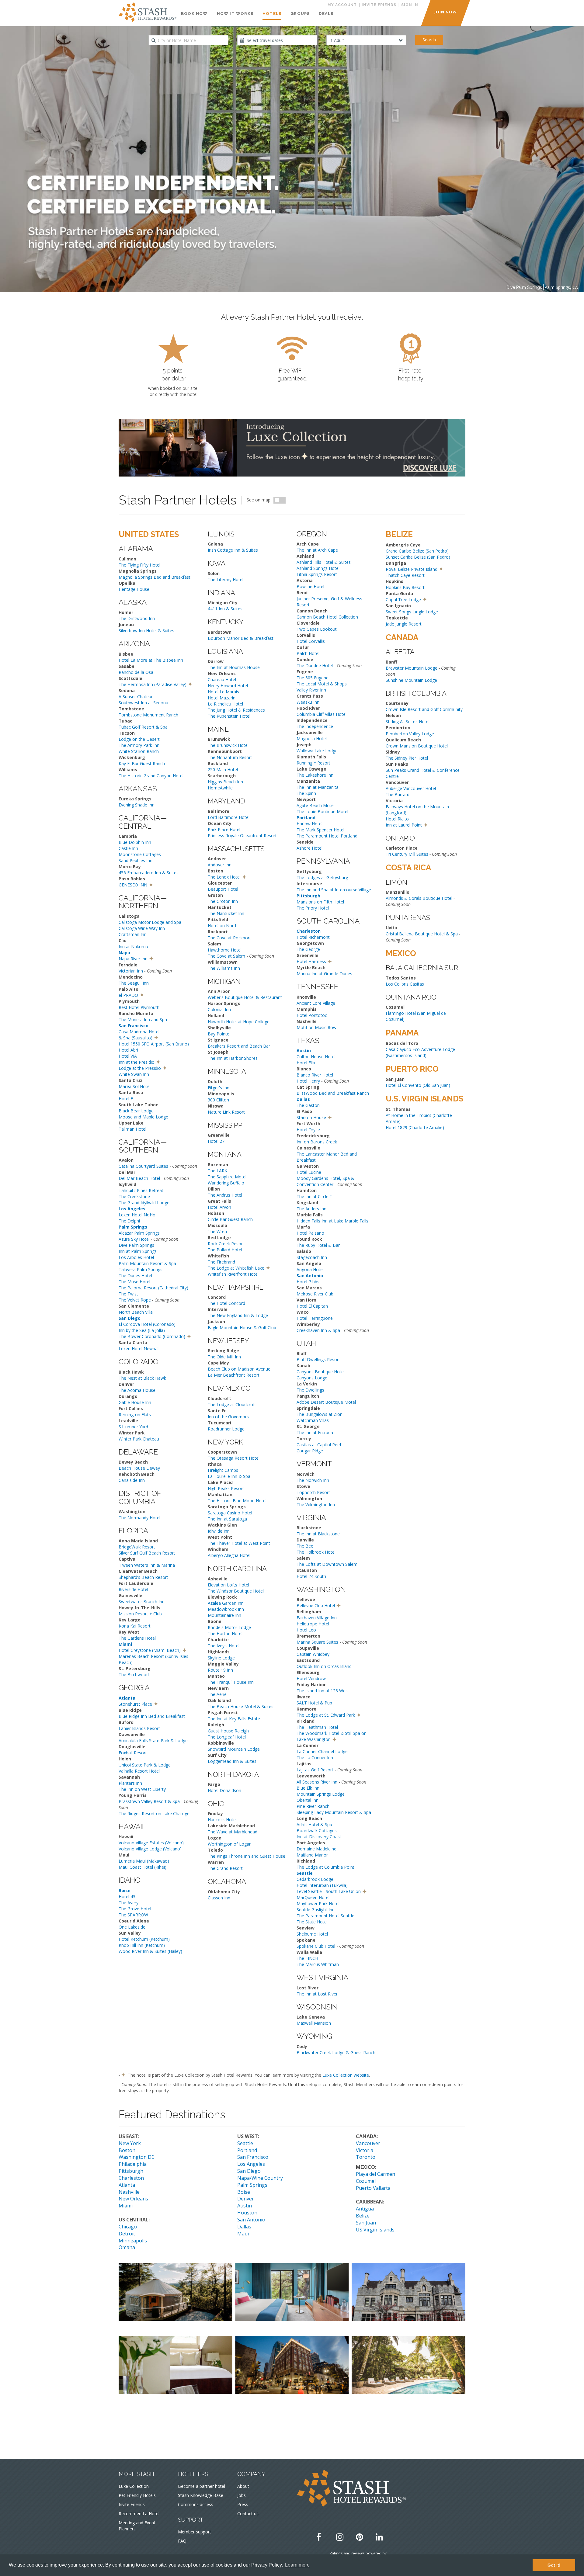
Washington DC (137, 2157)
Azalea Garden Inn (226, 1603)
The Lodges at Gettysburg (322, 877)
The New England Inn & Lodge (238, 1315)
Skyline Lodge (221, 1658)
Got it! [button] (554, 2565)
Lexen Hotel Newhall (139, 1349)
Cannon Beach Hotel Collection (327, 617)
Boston (127, 2150)
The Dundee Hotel (315, 666)
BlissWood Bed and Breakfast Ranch (333, 1093)
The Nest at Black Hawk (142, 1378)
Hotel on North (223, 926)
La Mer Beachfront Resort (234, 1375)
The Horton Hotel (225, 1633)
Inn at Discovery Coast (319, 1837)
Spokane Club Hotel (316, 1946)
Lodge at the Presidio (140, 1068)
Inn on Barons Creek (317, 1142)
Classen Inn (219, 1898)
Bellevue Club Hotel (316, 1605)
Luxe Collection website (346, 2075)
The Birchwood (134, 1675)
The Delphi (129, 1221)
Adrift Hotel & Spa (314, 1824)
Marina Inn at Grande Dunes (324, 974)
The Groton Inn (223, 901)
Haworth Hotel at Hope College (239, 1022)
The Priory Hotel (313, 908)
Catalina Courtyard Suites (143, 1166)
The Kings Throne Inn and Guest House (247, 1856)
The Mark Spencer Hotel (320, 830)
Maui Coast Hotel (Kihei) (143, 1867)
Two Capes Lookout (317, 629)
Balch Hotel (308, 653)
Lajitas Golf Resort (315, 1770)
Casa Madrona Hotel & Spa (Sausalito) (139, 1035)
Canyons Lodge (312, 1378)
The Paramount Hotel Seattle (325, 1916)
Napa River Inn (133, 959)
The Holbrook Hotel (316, 1552)
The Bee (305, 1546)
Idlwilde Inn (219, 1531)
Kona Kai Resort (135, 1626)
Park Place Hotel (224, 829)
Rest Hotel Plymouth (139, 1007)
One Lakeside (132, 1927)
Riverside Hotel (133, 1589)
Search (429, 40)
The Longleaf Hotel (227, 1737)
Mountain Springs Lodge (321, 1794)
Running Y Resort (313, 763)
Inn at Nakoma (133, 946)
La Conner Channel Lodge (322, 1751)
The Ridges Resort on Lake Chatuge (154, 1813)
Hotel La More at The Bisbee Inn (151, 660)
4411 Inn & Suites (225, 609)
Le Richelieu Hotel (225, 704)
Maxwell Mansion (314, 2023)
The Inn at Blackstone (318, 1534)
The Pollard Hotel (225, 1250)
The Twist (128, 1294)
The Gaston (308, 1105)
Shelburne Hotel (312, 1934)
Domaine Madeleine (316, 1849)
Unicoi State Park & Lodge (145, 1765)
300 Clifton (218, 1100)
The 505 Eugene (313, 678)
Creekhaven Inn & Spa (318, 1330)
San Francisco (253, 2157)
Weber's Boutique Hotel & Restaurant (245, 997)
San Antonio (310, 1276)
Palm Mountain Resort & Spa (147, 1263)
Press (243, 2504)
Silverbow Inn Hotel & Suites (146, 631)
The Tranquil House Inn (231, 1682)
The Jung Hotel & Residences (236, 710)
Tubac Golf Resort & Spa (143, 727)
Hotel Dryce (308, 1130)
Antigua (365, 2209)
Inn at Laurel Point (404, 825)
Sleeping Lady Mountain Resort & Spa (334, 1812)
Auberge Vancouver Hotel (411, 788)
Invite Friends (132, 2504)
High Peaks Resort (226, 1488)
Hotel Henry (308, 1081)
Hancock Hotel (222, 1820)
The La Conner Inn (315, 1758)
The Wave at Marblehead (233, 1832)
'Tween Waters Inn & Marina (147, 1565)
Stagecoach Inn (312, 1257)
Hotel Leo (306, 1630)
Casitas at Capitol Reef (319, 1445)
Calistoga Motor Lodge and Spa (150, 922)
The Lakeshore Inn (315, 775)
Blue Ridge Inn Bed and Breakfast (152, 1716)
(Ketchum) (154, 1945)
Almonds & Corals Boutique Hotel (419, 898)
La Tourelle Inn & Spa (229, 1476)
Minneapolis (133, 2241)
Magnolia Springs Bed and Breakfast (155, 577)
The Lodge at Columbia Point (325, 1867)
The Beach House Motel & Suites (241, 1706)
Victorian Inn (131, 971)
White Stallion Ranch (139, 751)
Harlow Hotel (309, 824)
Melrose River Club (315, 1294)
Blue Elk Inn (308, 1788)
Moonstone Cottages (140, 854)
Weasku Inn (308, 702)
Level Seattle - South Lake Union (329, 1891)
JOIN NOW (446, 12)
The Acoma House (137, 1390)
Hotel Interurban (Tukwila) (322, 1885)
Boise (244, 2192)
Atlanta (127, 2185)
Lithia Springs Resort (317, 574)
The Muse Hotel (134, 1282)
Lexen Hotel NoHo (137, 1215)
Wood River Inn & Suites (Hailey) (150, 1951)
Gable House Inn (135, 1402)
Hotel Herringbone (315, 1318)
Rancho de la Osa (136, 672)
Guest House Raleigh (228, 1731)
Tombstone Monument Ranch (148, 715)
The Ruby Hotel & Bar (318, 1245)
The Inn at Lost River (317, 1994)
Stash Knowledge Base (201, 2495)
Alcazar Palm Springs (139, 1233)
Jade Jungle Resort (404, 624)
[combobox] (188, 40)
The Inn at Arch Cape (317, 550)
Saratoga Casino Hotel (230, 1513)
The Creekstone (134, 1196)
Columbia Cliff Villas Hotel (322, 714)
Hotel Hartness (311, 961)
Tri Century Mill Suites (407, 854)
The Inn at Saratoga (227, 1519)
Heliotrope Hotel (313, 1624)
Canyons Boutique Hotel (321, 1372)
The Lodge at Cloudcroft (232, 1404)
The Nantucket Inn (226, 913)
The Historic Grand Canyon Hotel (151, 776)
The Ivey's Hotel (224, 1646)
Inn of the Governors (228, 1417)
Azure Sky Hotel (134, 1239)
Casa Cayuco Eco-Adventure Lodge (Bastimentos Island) (420, 1052)
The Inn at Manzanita (318, 787)
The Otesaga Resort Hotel (234, 1458)
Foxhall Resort (133, 1753)
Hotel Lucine (309, 1172)
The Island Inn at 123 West (323, 1691)
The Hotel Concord (226, 1303)
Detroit (127, 2234)
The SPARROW (133, 1915)
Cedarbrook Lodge (315, 1879)
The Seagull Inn (134, 983)
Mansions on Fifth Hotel (320, 902)
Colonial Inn (219, 1009)
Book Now (194, 14)
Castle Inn (128, 848)
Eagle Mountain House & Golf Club (242, 1328)
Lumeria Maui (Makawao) (144, 1861)
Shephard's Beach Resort (143, 1577)
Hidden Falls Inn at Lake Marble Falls (332, 1221)
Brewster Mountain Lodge (412, 668)
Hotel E (126, 1099)
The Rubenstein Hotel (229, 716)
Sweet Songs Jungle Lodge (412, 612)
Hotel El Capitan (312, 1306)
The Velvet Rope (135, 1300)
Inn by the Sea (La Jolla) (142, 1330)
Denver (246, 2199)
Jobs (242, 2495)
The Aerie (217, 1694)
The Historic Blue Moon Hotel (237, 1501)
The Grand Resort (225, 1868)
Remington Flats (135, 1415)
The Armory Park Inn (139, 745)
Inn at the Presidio (137, 1062)
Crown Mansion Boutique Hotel (417, 746)
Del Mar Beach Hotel (139, 1178)
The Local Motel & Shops (322, 684)
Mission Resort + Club (140, 1614)
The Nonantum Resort (230, 757)
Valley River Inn (311, 690)
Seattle (245, 2143)
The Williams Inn (224, 968)
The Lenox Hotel (224, 877)
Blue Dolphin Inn (135, 842)
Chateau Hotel (222, 680)
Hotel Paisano (310, 1233)
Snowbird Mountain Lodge (234, 1749)
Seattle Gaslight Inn (316, 1910)
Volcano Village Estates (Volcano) (151, 1843)
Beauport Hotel (223, 889)
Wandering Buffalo (226, 1183)
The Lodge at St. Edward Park (326, 1715)
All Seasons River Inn (317, 1782)
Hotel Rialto (397, 819)
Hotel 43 (127, 1896)
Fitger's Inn (219, 1088)
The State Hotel (312, 1922)
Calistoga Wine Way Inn (142, 928)
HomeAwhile (220, 788)
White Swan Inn (134, 1074)
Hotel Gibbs (308, 1282)
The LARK (217, 1171)
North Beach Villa (136, 1312)
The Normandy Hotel (139, 1518)
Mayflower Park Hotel (318, 1903)
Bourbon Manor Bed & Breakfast (241, 638)
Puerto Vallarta (373, 2188)
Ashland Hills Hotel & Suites (324, 562)
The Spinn (306, 793)
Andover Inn (220, 865)
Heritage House (134, 589)
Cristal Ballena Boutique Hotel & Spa (422, 934)
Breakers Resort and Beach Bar (239, 1046)
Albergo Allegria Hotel (229, 1555)
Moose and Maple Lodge (143, 1117)
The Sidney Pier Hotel (407, 758)
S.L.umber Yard (133, 1427)
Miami (126, 2206)
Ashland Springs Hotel (318, 568)
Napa (124, 953)
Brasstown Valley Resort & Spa (149, 1801)
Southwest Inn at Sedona (143, 703)
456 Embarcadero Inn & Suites (149, 873)
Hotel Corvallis (311, 641)
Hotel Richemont (313, 937)
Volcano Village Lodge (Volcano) (150, 1849)
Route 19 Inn (220, 1670)
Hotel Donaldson (224, 1790)
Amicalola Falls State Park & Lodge (153, 1740)
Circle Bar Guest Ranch (230, 1219)
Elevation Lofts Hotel (228, 1585)
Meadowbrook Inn (226, 1609)
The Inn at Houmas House (234, 667)
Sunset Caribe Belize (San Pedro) (418, 557)
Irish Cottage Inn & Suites (233, 550)
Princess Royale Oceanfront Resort (242, 836)
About (243, 2486)
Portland (247, 2150)
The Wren (217, 1231)
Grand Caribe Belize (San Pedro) (417, 551)
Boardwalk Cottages (317, 1831)
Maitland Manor (312, 1855)
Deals (326, 14)
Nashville (129, 2192)
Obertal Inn (308, 1800)
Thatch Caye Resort (405, 575)
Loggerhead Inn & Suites (232, 1761)
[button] (190, 684)
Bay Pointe (219, 1034)
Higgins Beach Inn (225, 782)
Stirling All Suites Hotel (408, 721)
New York (130, 2143)
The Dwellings (310, 1390)
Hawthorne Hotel (225, 950)
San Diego (249, 2171)
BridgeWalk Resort (137, 1547)
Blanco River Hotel (315, 1075)
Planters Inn (130, 1783)
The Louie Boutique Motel (322, 811)
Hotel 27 (216, 1141)
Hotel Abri (128, 1050)
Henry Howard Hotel (228, 686)
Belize (363, 2216)
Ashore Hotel (309, 848)
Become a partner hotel (202, 2486)
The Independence (315, 726)
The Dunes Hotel (135, 1276)
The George (308, 949)
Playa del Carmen (375, 2174)
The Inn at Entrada (315, 1432)
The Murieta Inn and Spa (143, 1019)
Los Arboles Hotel (136, 1257)
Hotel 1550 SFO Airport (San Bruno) (154, 1044)
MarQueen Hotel (313, 1897)
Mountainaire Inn (224, 1615)
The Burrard (398, 794)
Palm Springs (252, 2185)
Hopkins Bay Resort (405, 587)
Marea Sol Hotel (135, 1086)
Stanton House (311, 1117)
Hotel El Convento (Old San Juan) (418, 1085)
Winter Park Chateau (139, 1439)
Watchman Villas (313, 1420)
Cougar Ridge (310, 1451)
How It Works (235, 14)
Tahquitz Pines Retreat (141, 1190)
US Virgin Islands (375, 2230)
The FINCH (307, 1958)
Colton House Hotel (316, 1057)
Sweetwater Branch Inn (142, 1602)
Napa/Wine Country (260, 2178)
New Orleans (133, 2199)
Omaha (127, 2247)
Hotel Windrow (311, 1678)
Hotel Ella (306, 1063)
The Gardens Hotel (137, 1638)
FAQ (182, 2541)
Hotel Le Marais (223, 692)
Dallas (244, 2227)
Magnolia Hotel (312, 738)
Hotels (272, 14)
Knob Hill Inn (131, 1945)
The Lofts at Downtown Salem (327, 1564)
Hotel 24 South (311, 1576)
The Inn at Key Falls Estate (234, 1719)
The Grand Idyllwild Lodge (144, 1203)
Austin (245, 2206)
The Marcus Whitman (318, 1964)
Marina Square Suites (317, 1642)
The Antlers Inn (311, 1209)
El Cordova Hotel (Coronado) (147, 1324)
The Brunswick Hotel (228, 745)
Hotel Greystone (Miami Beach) (150, 1650)
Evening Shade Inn (137, 805)
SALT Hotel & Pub (314, 1703)
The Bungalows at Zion (320, 1414)
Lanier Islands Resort (139, 1728)
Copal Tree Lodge (403, 600)
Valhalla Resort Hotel (139, 1771)
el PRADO (128, 995)
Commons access (196, 2504)
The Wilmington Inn (316, 1505)
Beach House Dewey (139, 1468)
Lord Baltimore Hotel (229, 817)
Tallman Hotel (132, 1129)
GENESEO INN (133, 885)
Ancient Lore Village (316, 1003)
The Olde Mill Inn (224, 1357)
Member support (195, 2532)
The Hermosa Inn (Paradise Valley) (153, 684)
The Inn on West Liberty (142, 1789)
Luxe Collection (134, 2486)
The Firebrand (221, 1262)
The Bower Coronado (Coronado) (152, 1336)
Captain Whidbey (313, 1654)
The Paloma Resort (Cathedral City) (153, 1288)
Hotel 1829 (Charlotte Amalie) (415, 1127)
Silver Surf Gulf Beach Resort (147, 1553)
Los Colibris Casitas (405, 984)
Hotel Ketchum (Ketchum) (144, 1939)
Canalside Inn (132, 1480)
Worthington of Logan (230, 1844)
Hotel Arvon (219, 1207)
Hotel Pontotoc (312, 1015)
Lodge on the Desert (139, 739)
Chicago (128, 2227)
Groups (300, 14)
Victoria (365, 2150)
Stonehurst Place (135, 1704)
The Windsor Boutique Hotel (236, 1591)
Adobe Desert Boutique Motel (326, 1402)
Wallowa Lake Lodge (317, 751)
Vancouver (368, 2143)
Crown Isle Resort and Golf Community (424, 709)
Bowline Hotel (310, 586)
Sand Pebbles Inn (136, 860)
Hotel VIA (128, 1056)
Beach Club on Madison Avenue (239, 1369)
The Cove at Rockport (229, 938)
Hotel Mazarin (222, 698)
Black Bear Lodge (136, 1111)
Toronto (366, 2157)
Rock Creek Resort (226, 1244)
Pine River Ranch (313, 1806)
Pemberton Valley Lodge (410, 734)
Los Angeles (251, 2164)
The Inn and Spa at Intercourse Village (334, 890)
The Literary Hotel (226, 579)
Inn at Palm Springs (138, 1251)
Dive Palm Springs (136, 1245)
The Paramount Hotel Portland (327, 836)
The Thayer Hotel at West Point (239, 1543)
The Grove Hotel (135, 1909)
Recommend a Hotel (139, 2514)
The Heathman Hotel (317, 1727)
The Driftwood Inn (137, 618)
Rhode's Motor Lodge (229, 1627)
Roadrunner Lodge (226, 1429)
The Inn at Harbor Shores (233, 1058)
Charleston (131, 2178)
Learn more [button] (297, 2565)
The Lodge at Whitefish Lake (236, 1268)
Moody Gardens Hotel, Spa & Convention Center (325, 1181)
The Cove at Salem (226, 956)
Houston (247, 2213)
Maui (243, 2234)
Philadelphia (133, 2164)
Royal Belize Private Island (412, 569)
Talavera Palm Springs (141, 1269)
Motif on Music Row (316, 1027)
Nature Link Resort (226, 1112)
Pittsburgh (131, 2171)
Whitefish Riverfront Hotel (233, 1274)
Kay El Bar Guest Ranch (142, 763)
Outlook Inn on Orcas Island (324, 1666)
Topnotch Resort (313, 1492)
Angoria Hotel (310, 1269)
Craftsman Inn (133, 934)
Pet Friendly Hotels (137, 2495)
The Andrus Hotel (225, 1195)
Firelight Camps (223, 1470)
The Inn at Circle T (315, 1196)
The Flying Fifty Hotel (139, 565)
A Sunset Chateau (136, 697)
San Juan (366, 2223)
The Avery (129, 1903)
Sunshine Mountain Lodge (411, 680)
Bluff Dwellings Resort (318, 1359)
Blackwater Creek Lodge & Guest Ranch (336, 2052)
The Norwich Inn (313, 1480)
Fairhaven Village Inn (317, 1618)
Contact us (248, 2514)
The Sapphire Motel (227, 1177)
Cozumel (366, 2181)
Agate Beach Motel (316, 805)
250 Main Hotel (223, 770)
